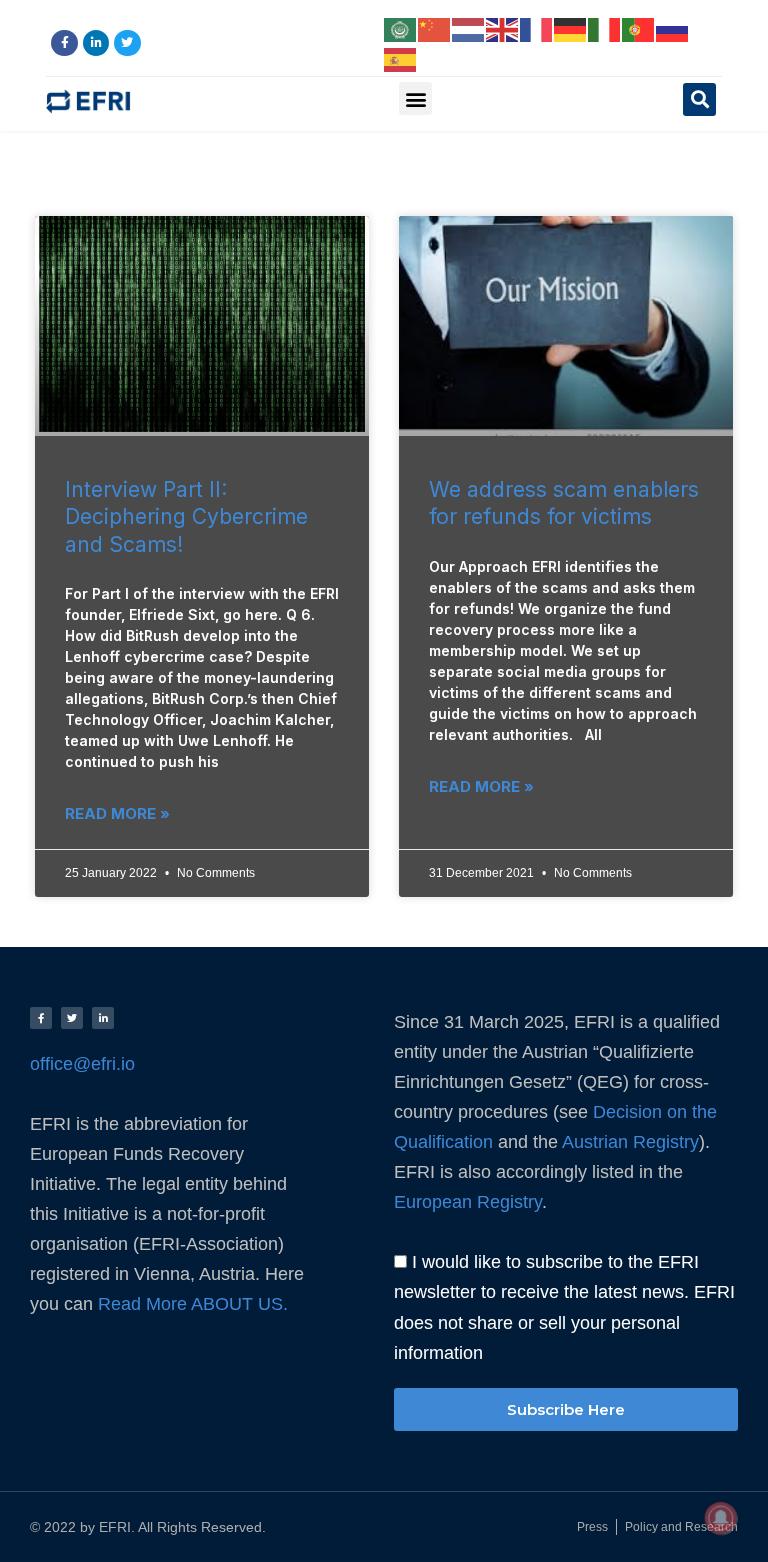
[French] (537, 28)
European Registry (468, 1201)
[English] (503, 28)
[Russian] (673, 28)
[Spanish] (401, 58)
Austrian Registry (630, 1141)
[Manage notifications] (721, 1518)
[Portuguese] (639, 28)
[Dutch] (469, 28)
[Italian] (605, 28)
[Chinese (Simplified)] (435, 28)
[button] (415, 98)
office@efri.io (82, 1063)
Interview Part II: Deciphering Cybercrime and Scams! (186, 517)
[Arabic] (401, 28)
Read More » (117, 813)
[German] (571, 28)
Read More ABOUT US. (195, 1304)
